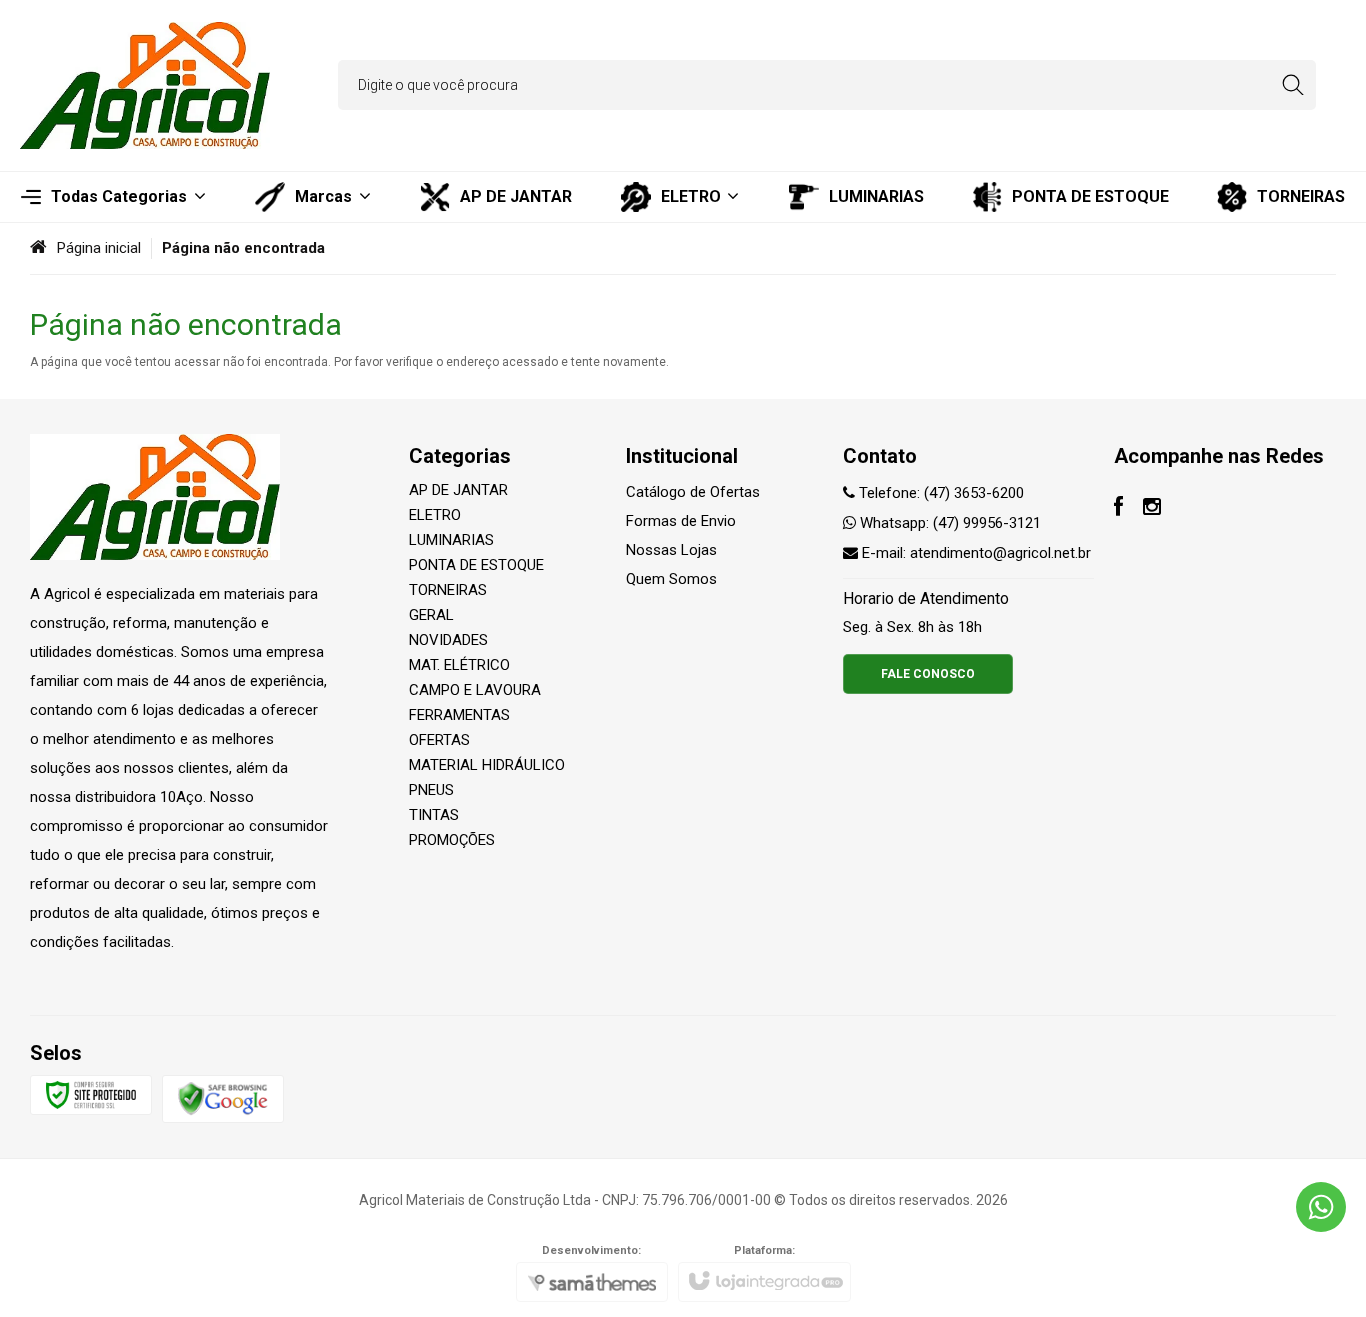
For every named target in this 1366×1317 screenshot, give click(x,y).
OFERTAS (439, 740)
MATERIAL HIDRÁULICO (487, 765)
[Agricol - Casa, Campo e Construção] (145, 85)
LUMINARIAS (451, 540)
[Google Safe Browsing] (223, 1098)
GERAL (431, 615)
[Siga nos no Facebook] (1118, 509)
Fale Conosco (928, 674)
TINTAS (434, 815)
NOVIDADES (448, 640)
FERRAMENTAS (459, 715)
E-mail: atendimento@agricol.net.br (974, 553)
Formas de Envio (681, 521)
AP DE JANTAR (458, 490)
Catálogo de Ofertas (693, 492)
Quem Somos (671, 579)
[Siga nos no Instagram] (1152, 509)
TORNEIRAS (448, 590)
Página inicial (99, 248)
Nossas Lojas (671, 550)
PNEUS (431, 790)
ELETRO (435, 515)
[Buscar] (1292, 85)
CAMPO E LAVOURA (475, 690)
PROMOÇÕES (452, 840)
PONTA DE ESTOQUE (476, 565)
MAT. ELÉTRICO (459, 665)
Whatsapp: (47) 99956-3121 (948, 523)
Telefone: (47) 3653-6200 (939, 493)
